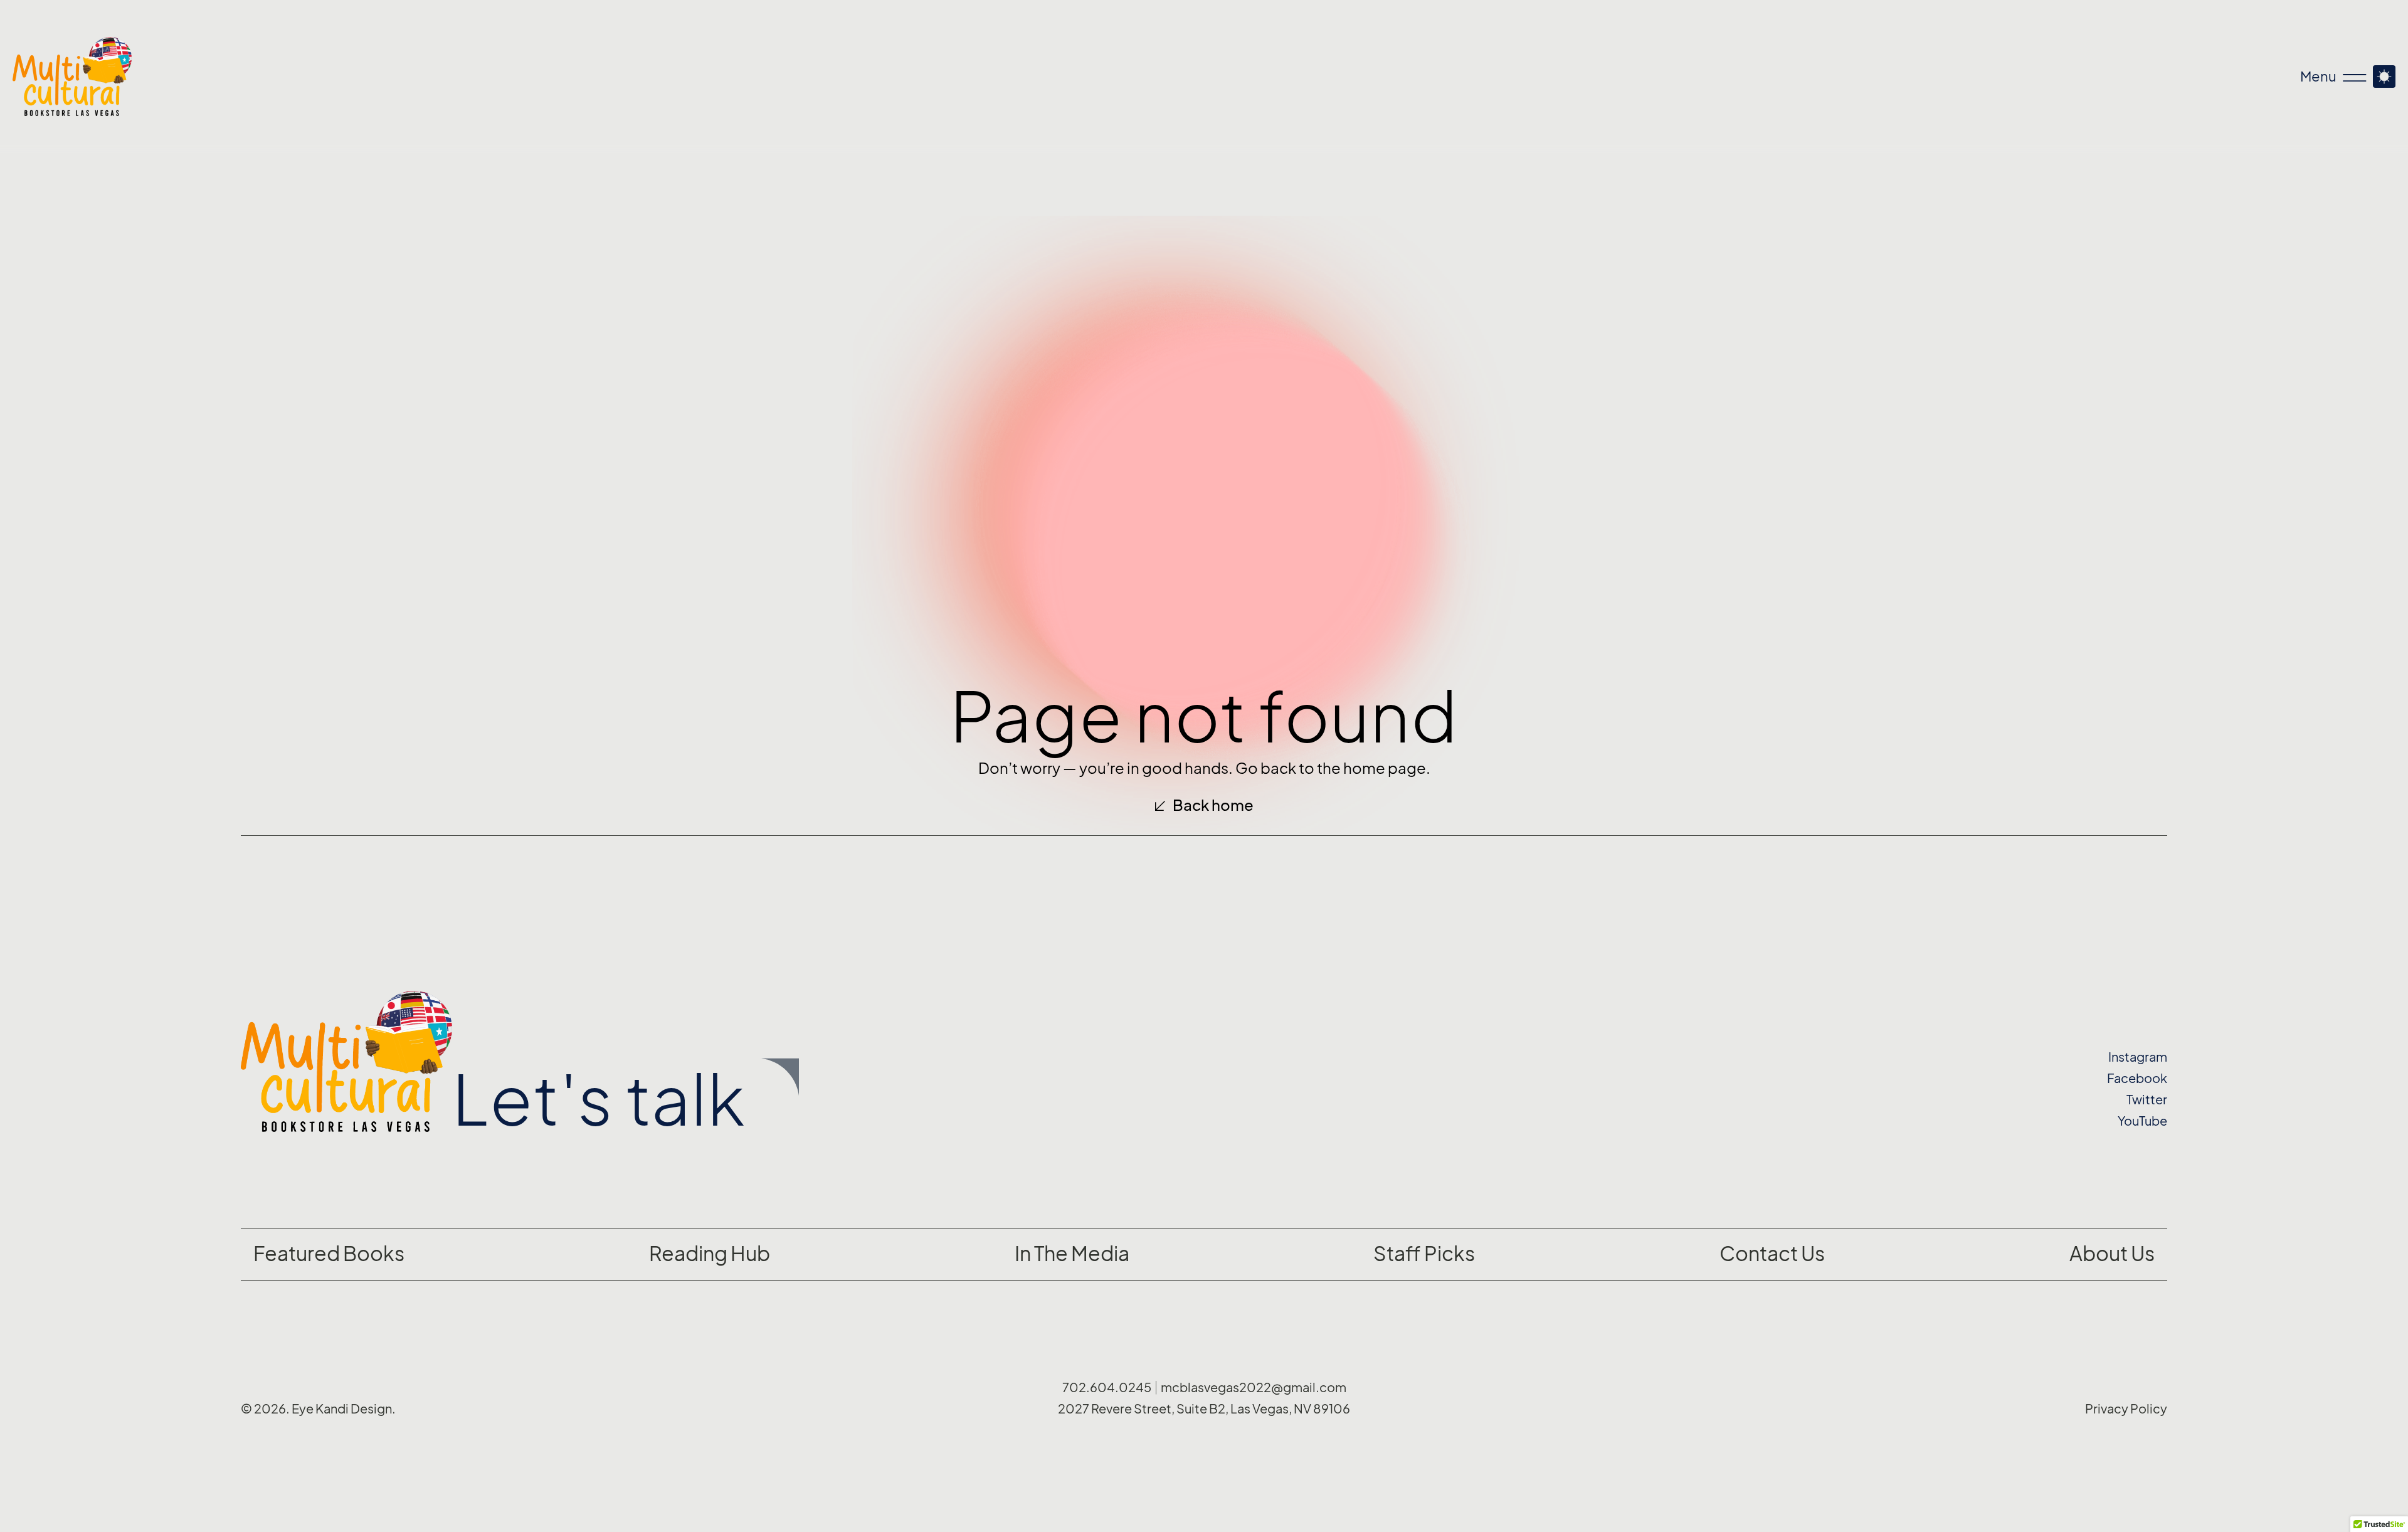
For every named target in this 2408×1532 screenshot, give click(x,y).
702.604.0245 (1107, 1388)
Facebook (2137, 1079)
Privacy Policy (2126, 1409)
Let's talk (599, 1100)
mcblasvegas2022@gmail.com (1254, 1388)
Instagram (2138, 1057)
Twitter (2147, 1100)
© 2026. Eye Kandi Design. (318, 1409)
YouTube (2142, 1121)
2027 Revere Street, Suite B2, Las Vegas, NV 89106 (1204, 1409)
